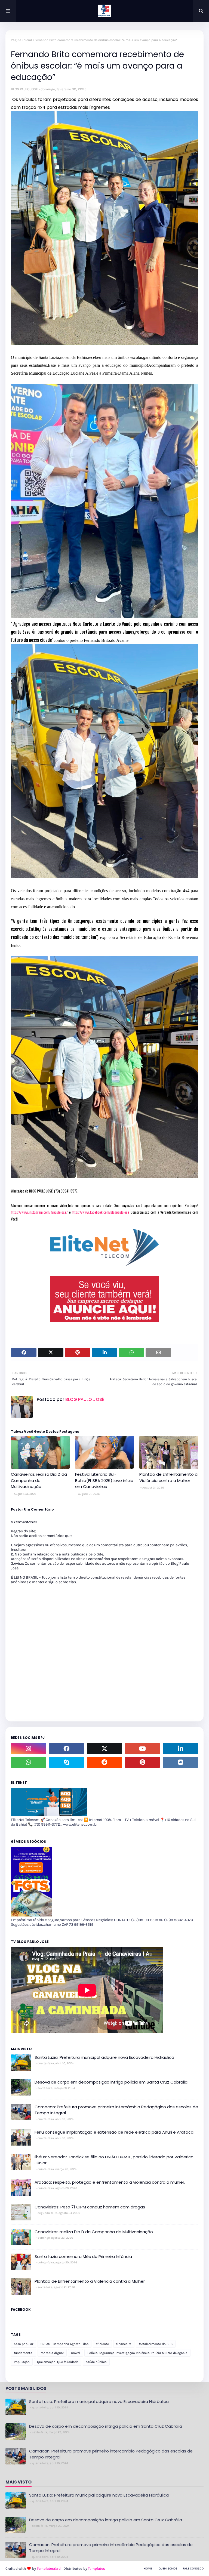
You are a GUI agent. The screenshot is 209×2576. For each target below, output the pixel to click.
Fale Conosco (193, 2569)
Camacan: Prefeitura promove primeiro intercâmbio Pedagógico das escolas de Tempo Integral (116, 2110)
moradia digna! (52, 2353)
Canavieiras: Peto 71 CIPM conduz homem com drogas (90, 2207)
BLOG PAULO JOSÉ (24, 89)
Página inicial (21, 40)
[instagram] (29, 1749)
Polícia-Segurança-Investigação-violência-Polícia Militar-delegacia (137, 2353)
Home (148, 2569)
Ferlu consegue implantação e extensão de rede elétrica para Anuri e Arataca (114, 2132)
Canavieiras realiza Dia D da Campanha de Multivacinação (39, 1480)
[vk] (180, 1762)
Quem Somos (168, 2569)
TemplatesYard (49, 2569)
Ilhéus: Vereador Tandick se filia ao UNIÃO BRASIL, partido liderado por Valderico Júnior (114, 2160)
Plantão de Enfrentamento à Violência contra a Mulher (168, 1477)
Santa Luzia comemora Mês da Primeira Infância (83, 2256)
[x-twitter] (104, 1749)
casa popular (24, 2344)
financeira (124, 2344)
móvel (76, 2353)
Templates (96, 2569)
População (22, 2362)
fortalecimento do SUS (156, 2344)
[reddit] (104, 1762)
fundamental (24, 2353)
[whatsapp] (29, 1762)
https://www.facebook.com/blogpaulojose (101, 1212)
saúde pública (96, 2362)
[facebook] (67, 1749)
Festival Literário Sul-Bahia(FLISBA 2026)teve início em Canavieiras (104, 1480)
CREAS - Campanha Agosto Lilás (64, 2344)
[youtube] (143, 1749)
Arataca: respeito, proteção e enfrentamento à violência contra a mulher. (110, 2182)
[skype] (67, 1762)
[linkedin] (180, 1749)
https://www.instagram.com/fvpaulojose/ (39, 1212)
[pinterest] (143, 1762)
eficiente (102, 2344)
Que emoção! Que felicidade (58, 2362)
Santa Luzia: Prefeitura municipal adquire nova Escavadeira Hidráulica (104, 2057)
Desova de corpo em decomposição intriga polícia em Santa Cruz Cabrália (111, 2082)
